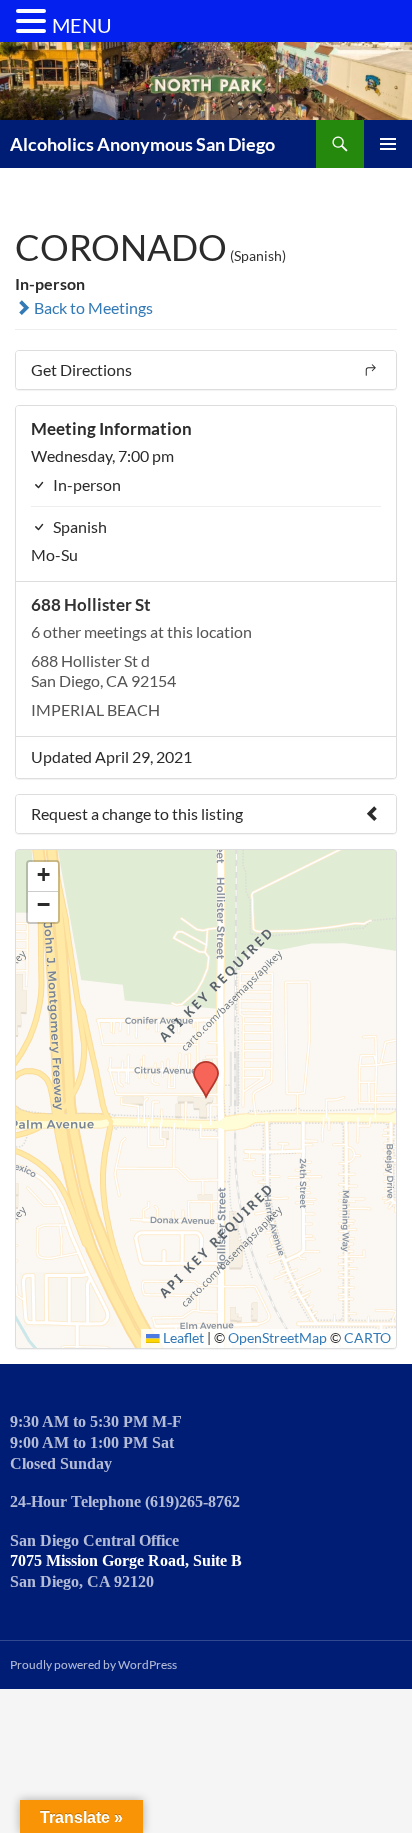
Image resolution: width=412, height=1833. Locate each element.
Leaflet (182, 1338)
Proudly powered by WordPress (93, 1664)
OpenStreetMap (277, 1338)
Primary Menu (388, 144)
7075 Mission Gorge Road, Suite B (126, 1560)
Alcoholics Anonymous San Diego (142, 144)
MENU (82, 25)
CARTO (367, 1338)
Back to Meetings (92, 307)
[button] (199, 1067)
